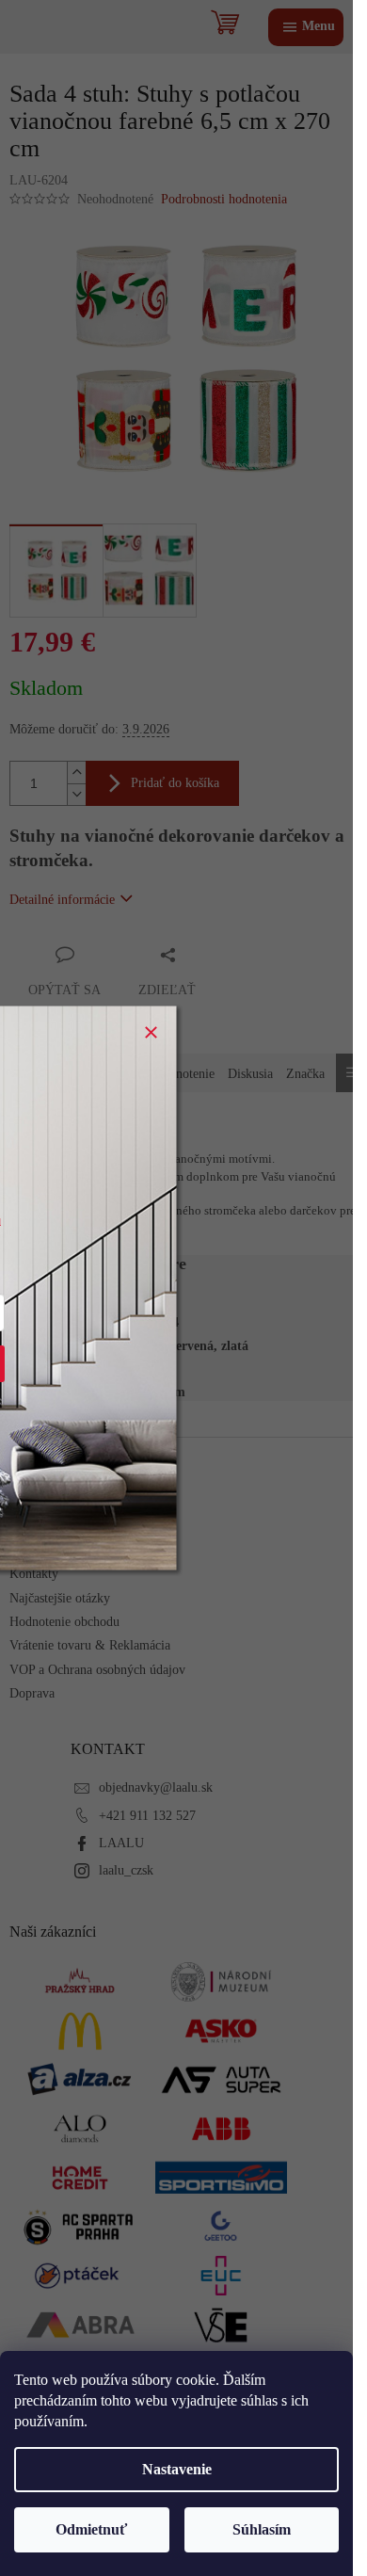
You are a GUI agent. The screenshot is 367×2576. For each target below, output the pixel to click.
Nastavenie (177, 2469)
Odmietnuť (91, 2529)
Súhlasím (262, 2529)
